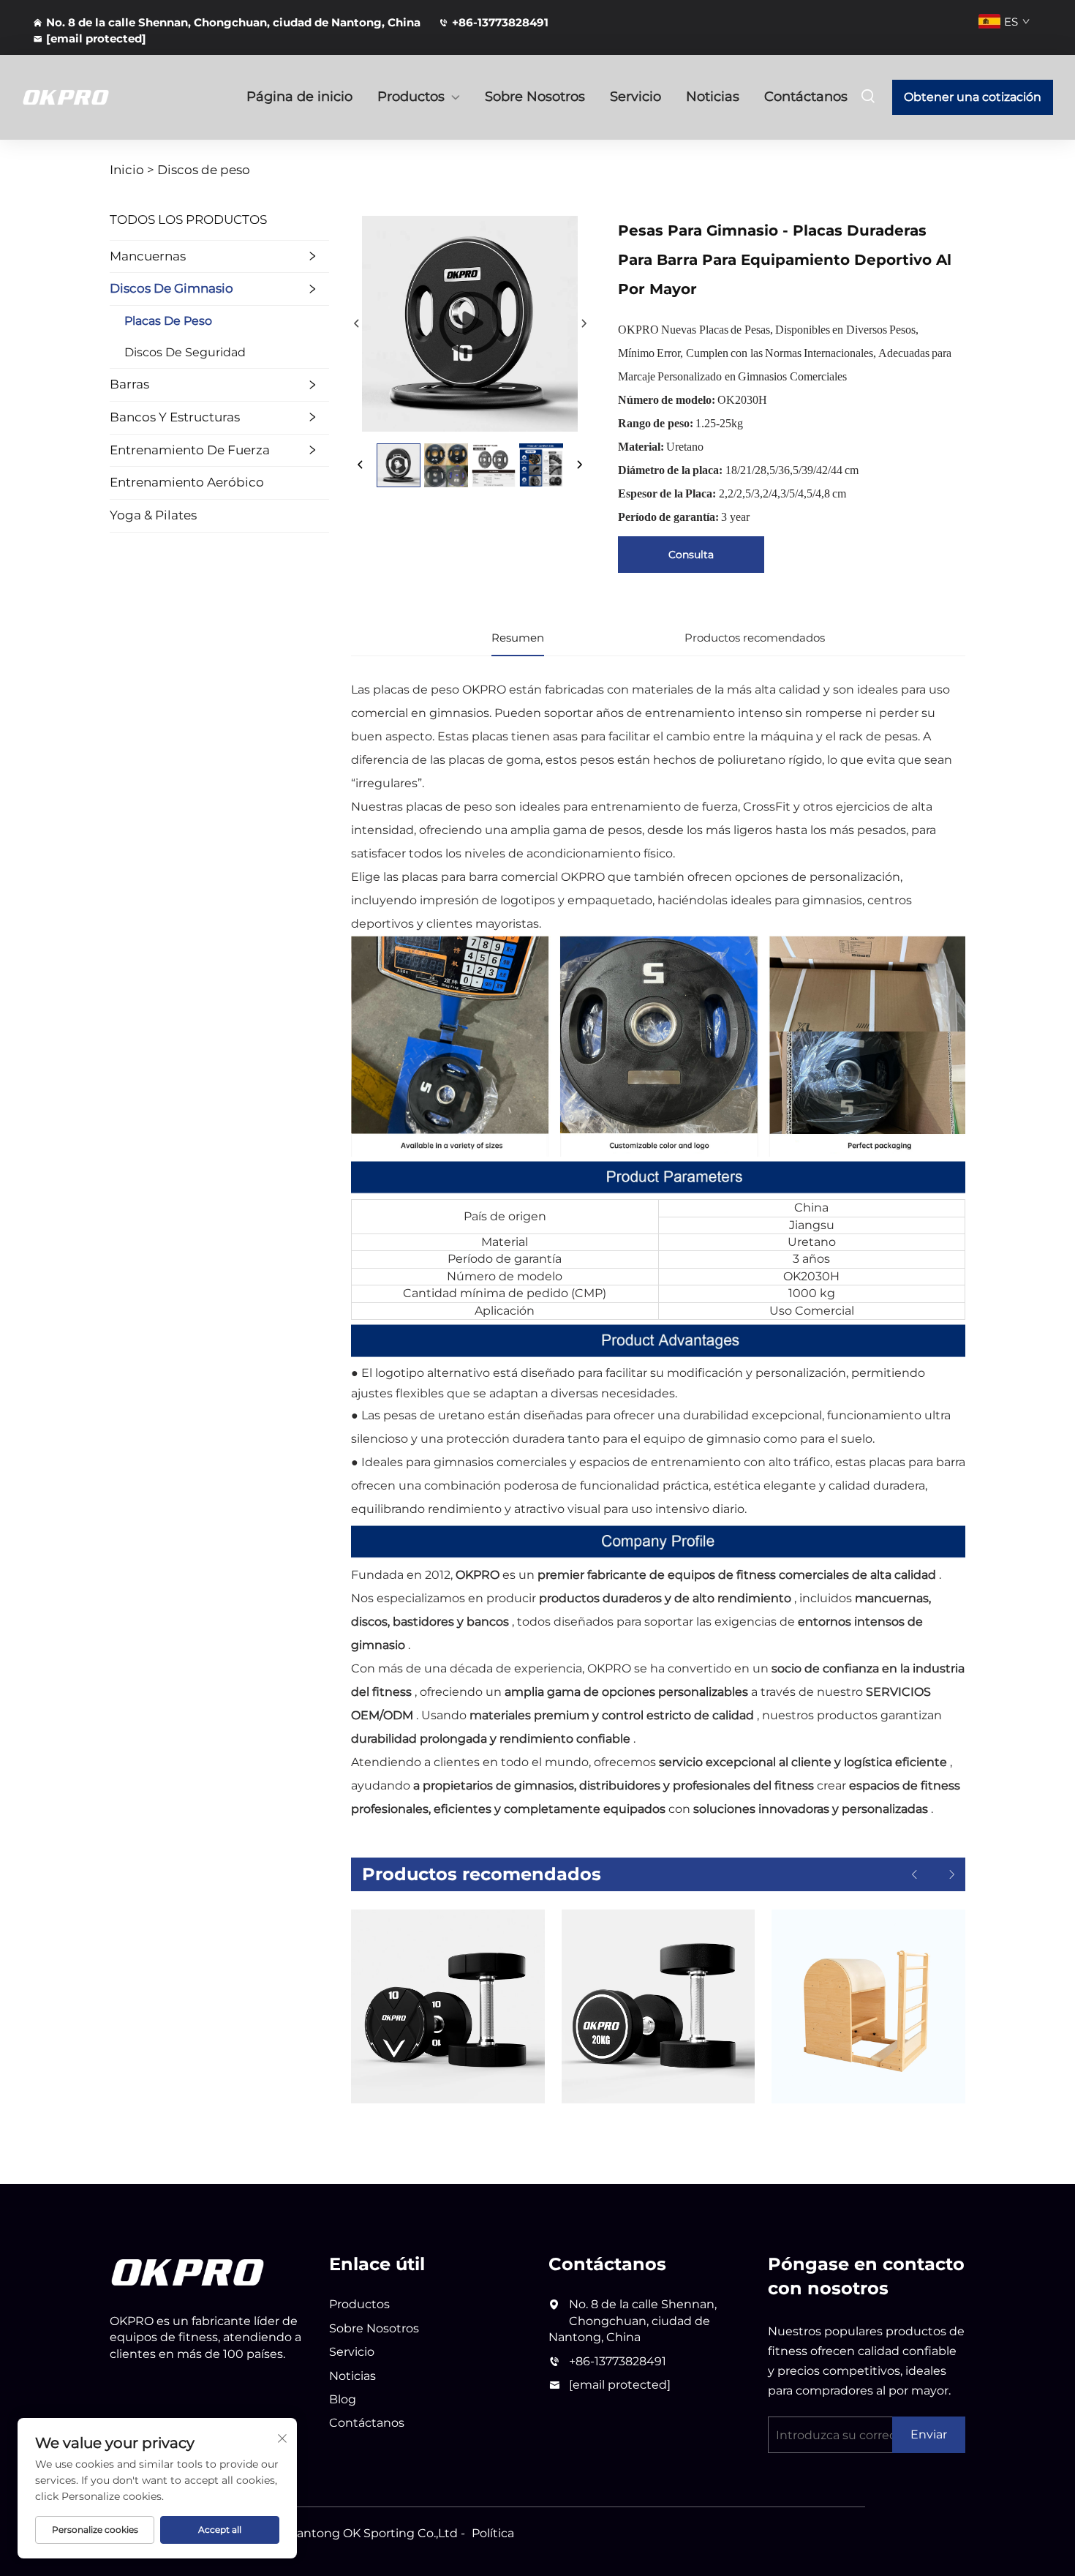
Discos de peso (204, 170)
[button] (914, 1875)
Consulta (691, 555)
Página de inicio (299, 97)
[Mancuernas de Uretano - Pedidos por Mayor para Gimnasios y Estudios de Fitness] (448, 2006)
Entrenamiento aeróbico (187, 482)
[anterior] (357, 324)
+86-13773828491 (500, 22)
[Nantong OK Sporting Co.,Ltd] (99, 97)
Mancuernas (148, 256)
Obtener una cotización (973, 97)
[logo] (188, 2271)
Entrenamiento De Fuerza (190, 450)
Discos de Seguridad (185, 352)
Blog (343, 2399)
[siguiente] (583, 324)
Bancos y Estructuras (175, 417)
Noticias (713, 97)
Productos (411, 97)
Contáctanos (806, 97)
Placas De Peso (168, 321)
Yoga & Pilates (153, 515)
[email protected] (620, 2385)
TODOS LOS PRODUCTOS (188, 219)
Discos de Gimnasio (171, 288)
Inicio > (132, 170)
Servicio (635, 97)
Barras (129, 384)
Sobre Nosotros (535, 97)
